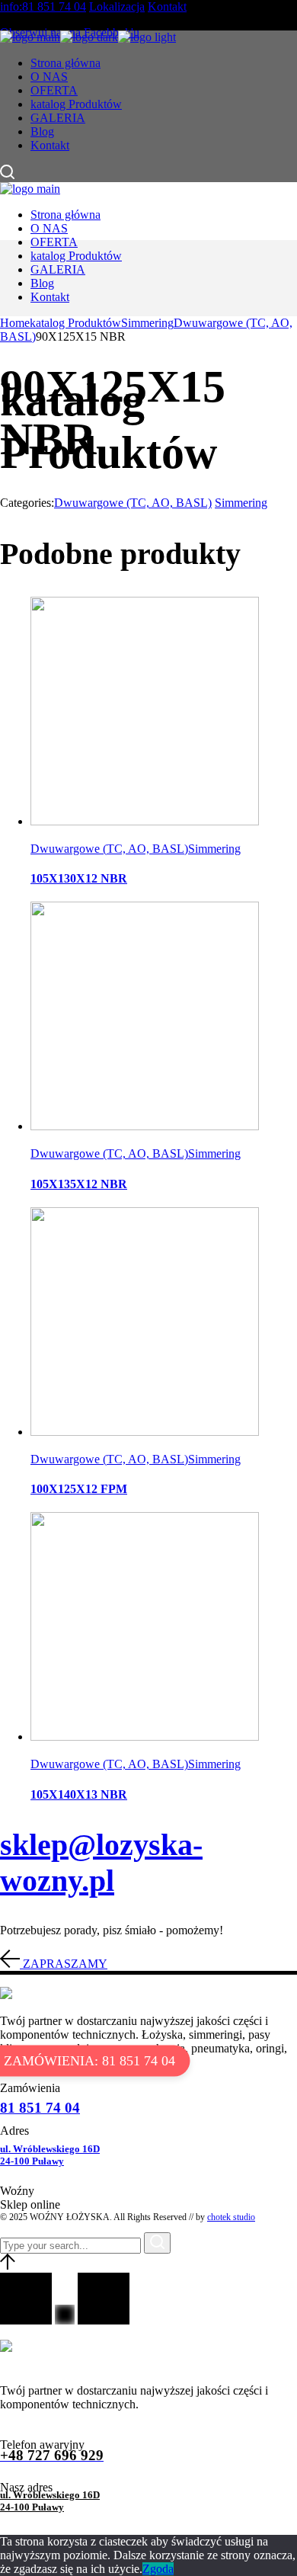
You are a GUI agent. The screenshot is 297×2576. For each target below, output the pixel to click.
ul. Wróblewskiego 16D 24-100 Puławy (50, 2155)
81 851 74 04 (40, 2108)
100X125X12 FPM (79, 1489)
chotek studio (231, 2217)
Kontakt (167, 6)
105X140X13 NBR (79, 1794)
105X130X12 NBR (79, 878)
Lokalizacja (117, 6)
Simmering (241, 503)
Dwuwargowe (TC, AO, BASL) (133, 503)
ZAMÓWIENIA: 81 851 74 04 (89, 2061)
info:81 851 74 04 (43, 6)
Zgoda (158, 2569)
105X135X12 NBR (79, 1184)
